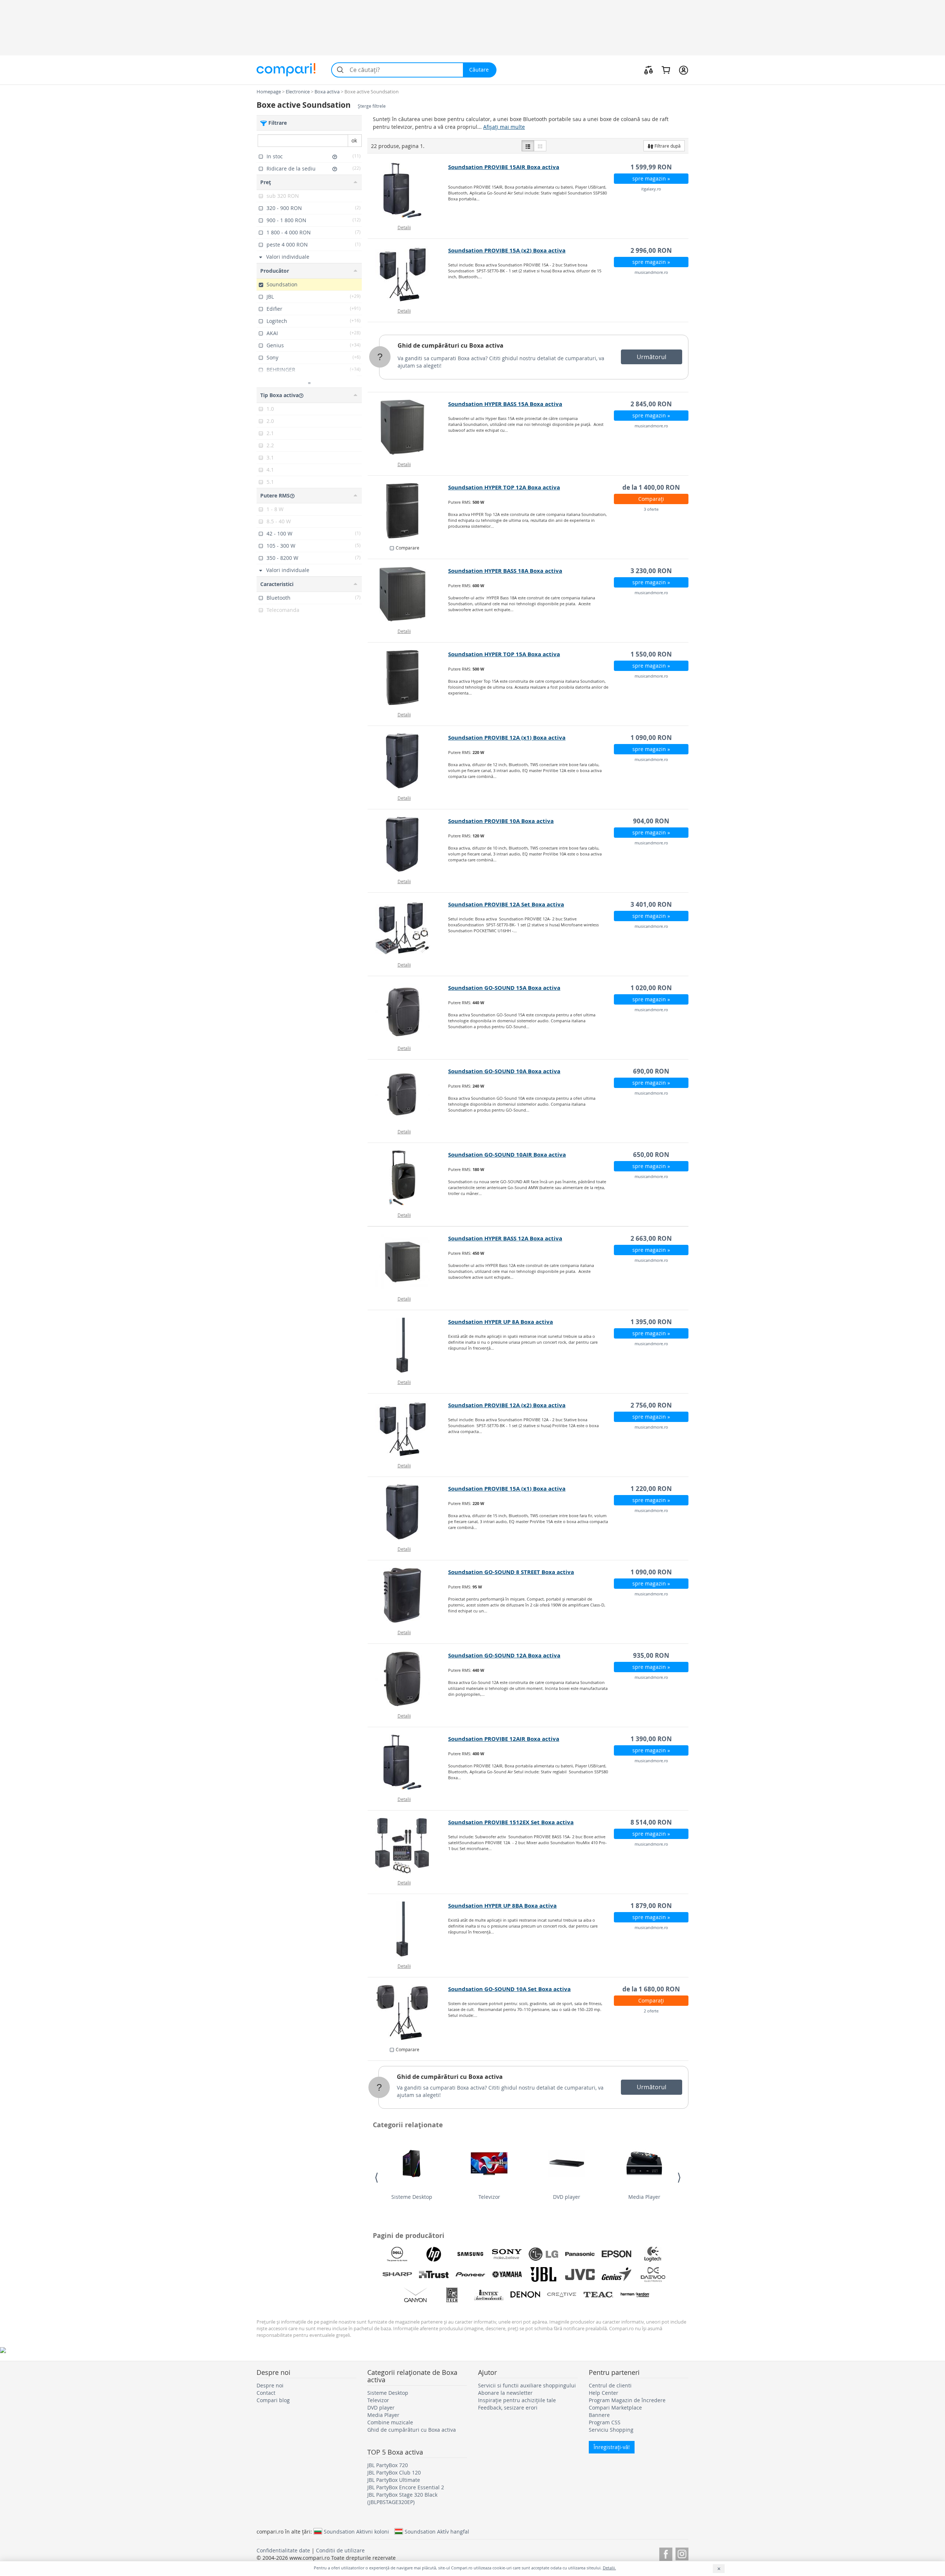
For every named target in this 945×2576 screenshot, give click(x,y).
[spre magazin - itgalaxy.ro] (408, 190)
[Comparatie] (649, 70)
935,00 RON (651, 1655)
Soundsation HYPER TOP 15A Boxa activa (504, 654)
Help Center (604, 2393)
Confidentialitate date (283, 2550)
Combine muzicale (390, 2422)
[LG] (543, 2254)
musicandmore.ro (651, 272)
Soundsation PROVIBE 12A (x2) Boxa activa (507, 1405)
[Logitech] (653, 2254)
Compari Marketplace (615, 2408)
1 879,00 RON (651, 1906)
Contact (266, 2393)
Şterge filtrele (372, 106)
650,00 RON (651, 1155)
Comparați (651, 499)
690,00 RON (651, 1071)
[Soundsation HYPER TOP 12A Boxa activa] (408, 511)
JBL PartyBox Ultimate (394, 2480)
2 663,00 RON (651, 1238)
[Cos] (666, 70)
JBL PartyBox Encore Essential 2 (406, 2487)
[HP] (434, 2254)
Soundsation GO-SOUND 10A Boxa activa (504, 1071)
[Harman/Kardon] (635, 2295)
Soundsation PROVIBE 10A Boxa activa (501, 821)
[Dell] (397, 2254)
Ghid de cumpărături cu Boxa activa (451, 345)
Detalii (404, 227)
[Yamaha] (507, 2274)
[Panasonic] (580, 2254)
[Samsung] (470, 2254)
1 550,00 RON (651, 654)
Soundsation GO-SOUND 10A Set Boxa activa (509, 1989)
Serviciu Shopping (611, 2430)
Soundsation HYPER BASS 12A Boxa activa (505, 1238)
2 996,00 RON (651, 250)
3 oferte (651, 509)
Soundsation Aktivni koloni (356, 2531)
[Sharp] (397, 2274)
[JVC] (580, 2274)
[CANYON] (416, 2295)
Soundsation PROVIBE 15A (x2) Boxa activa (507, 250)
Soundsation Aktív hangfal (437, 2531)
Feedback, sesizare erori (508, 2408)
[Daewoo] (653, 2274)
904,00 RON (651, 821)
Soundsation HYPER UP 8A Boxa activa (501, 1322)
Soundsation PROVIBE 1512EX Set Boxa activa (511, 1822)
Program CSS (605, 2422)
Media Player (644, 2197)
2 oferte (651, 2011)
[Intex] (489, 2295)
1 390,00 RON (651, 1739)
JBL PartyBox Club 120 (394, 2472)
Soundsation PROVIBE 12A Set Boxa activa (506, 904)
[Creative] (562, 2295)
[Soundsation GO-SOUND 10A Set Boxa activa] (408, 2012)
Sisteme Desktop (412, 2197)
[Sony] (507, 2254)
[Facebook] (666, 2553)
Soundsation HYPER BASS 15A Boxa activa (505, 404)
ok (354, 140)
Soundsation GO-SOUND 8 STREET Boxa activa (511, 1572)
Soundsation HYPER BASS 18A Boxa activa (505, 571)
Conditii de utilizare (340, 2550)
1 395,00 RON (651, 1322)
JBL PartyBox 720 (388, 2465)
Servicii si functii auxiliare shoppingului (527, 2385)
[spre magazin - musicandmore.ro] (408, 274)
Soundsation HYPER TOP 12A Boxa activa (504, 487)
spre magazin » (651, 178)
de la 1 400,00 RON (651, 487)
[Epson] (616, 2254)
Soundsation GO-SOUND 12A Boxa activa (504, 1655)
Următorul (652, 357)
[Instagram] (682, 2553)
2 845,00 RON (651, 404)
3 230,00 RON (651, 571)
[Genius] (616, 2274)
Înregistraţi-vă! (612, 2447)
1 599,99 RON (651, 167)
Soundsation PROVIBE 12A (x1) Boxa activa (507, 738)
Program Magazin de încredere (627, 2400)
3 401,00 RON (651, 904)
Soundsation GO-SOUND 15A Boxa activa (504, 988)
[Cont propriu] (683, 70)
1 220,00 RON (651, 1489)
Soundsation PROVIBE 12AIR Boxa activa (504, 1739)
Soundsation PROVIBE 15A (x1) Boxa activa (507, 1489)
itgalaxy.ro (651, 189)
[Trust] (434, 2274)
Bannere (599, 2415)
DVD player (567, 2197)
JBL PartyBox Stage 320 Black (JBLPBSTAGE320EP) (402, 2498)
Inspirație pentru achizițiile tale (517, 2400)
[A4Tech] (452, 2295)
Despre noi (270, 2385)
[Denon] (525, 2295)
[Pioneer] (470, 2274)
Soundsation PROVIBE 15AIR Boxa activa (504, 167)
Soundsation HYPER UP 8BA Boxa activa (502, 1906)
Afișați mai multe (504, 127)
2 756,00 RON (651, 1405)
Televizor (489, 2197)
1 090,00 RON (651, 738)
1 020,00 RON (651, 988)
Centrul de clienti (610, 2385)
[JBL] (543, 2274)
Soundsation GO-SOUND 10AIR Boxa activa (507, 1155)
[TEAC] (598, 2295)
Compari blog (273, 2400)
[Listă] (528, 146)
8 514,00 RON (651, 1822)
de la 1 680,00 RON (651, 1989)
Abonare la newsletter (505, 2393)
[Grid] (540, 146)
